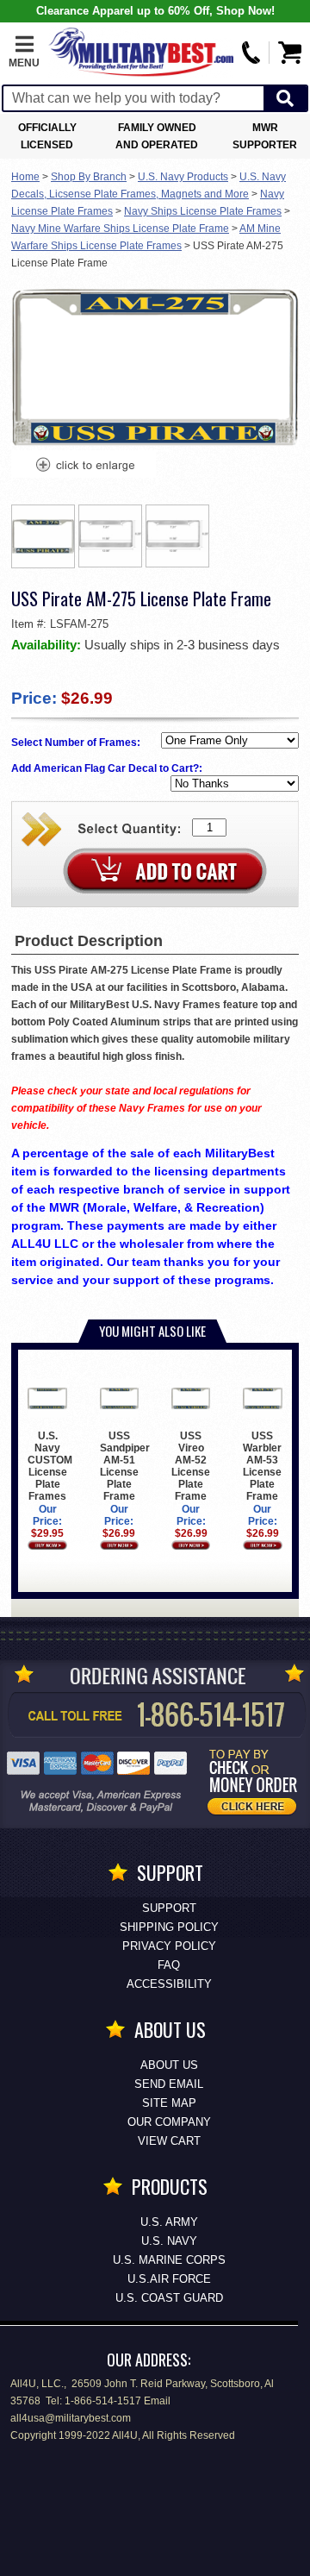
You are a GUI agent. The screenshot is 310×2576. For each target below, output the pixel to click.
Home (25, 177)
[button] (24, 53)
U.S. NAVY (169, 2241)
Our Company (169, 2122)
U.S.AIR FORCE (169, 2279)
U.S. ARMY (169, 2222)
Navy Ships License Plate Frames (203, 211)
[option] (43, 536)
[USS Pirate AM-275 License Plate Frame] (84, 467)
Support (169, 1908)
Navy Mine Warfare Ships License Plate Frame (120, 229)
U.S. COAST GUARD (169, 2298)
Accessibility (169, 1984)
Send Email (169, 2084)
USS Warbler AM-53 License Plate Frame (262, 1466)
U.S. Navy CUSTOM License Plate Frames (50, 1466)
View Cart (169, 2141)
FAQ (169, 1965)
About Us (169, 2065)
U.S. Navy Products (183, 177)
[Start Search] (285, 99)
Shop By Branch (89, 177)
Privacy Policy (169, 1946)
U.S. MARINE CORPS (169, 2260)
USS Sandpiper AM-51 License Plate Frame (125, 1466)
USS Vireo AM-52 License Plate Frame (191, 1466)
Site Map (169, 2103)
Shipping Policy (169, 1927)
